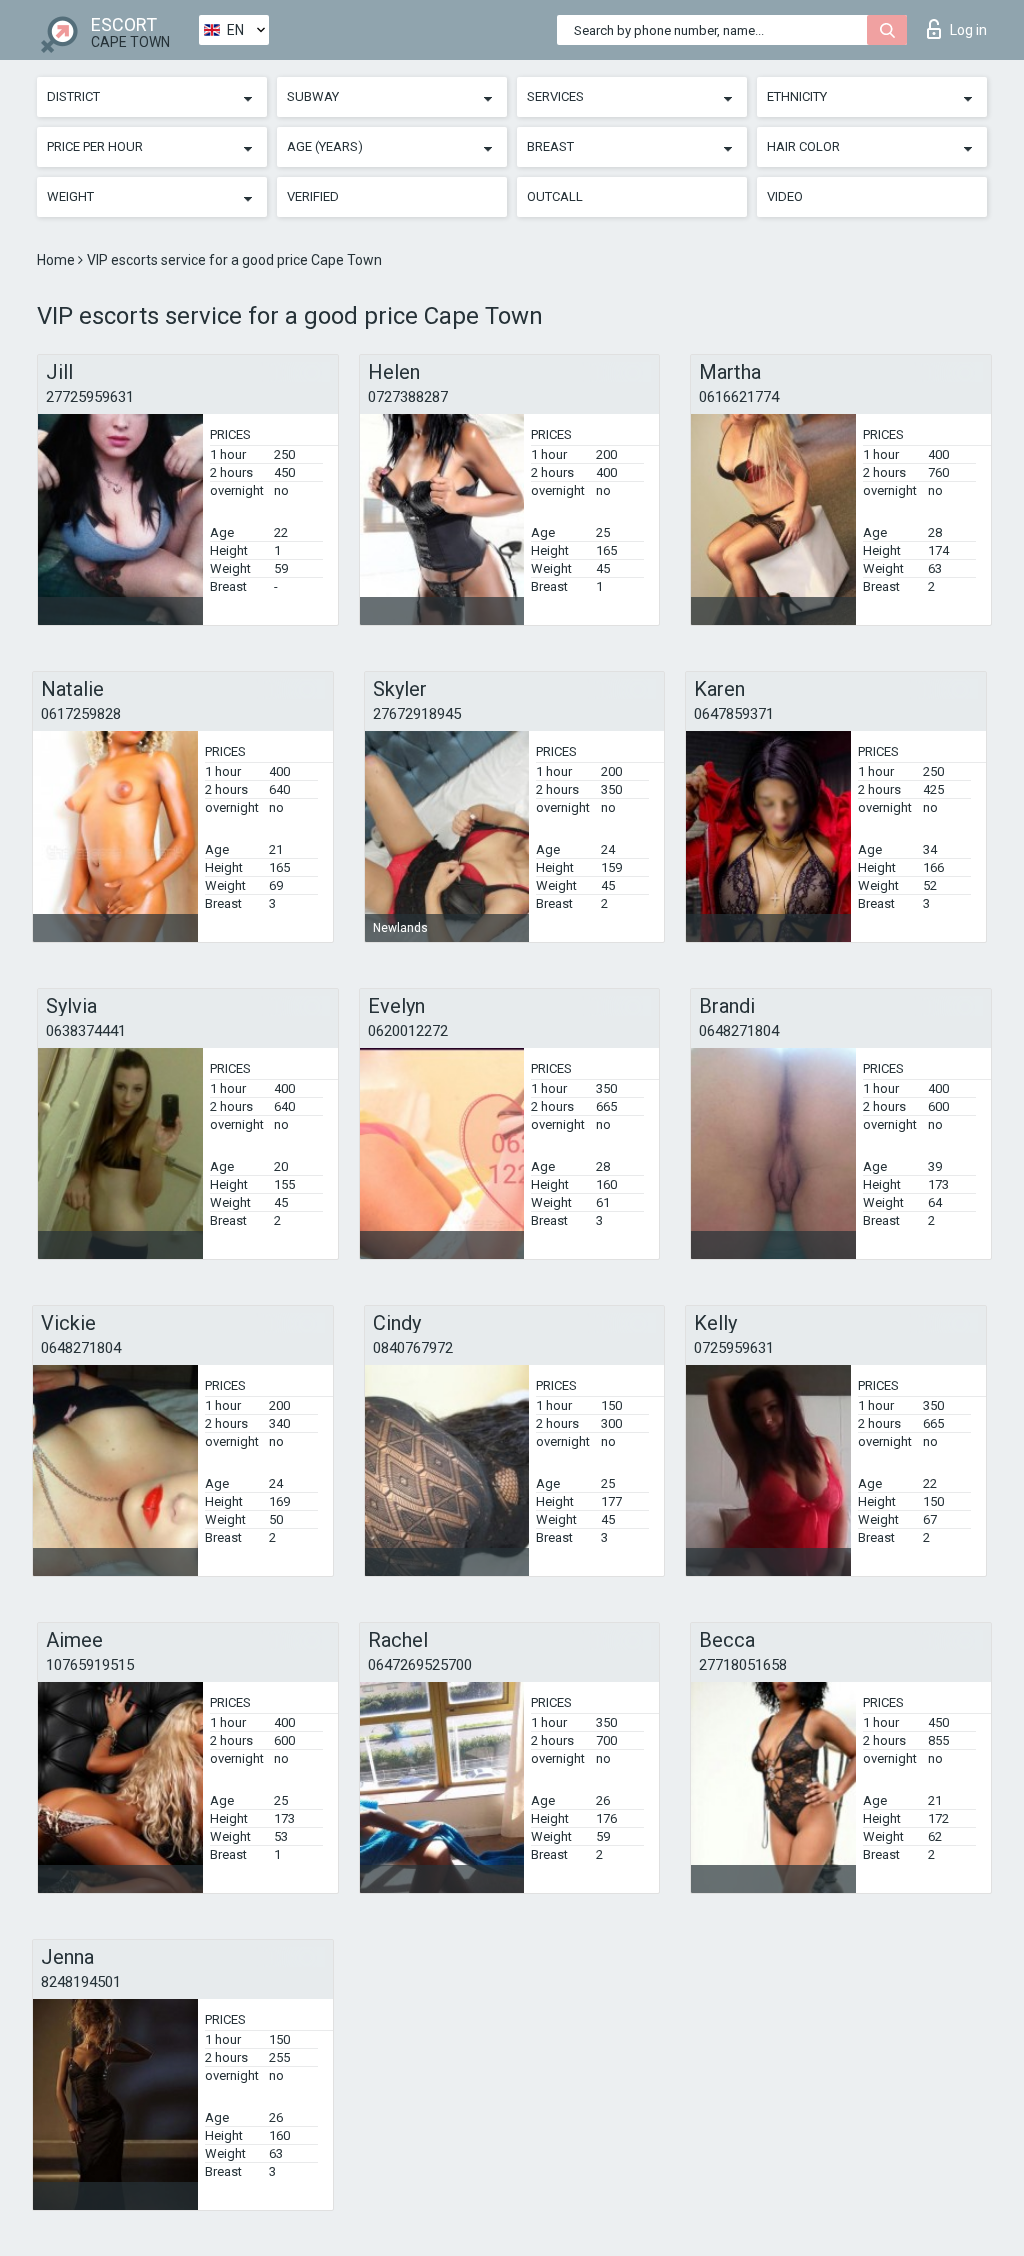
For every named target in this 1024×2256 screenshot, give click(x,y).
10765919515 (90, 1665)
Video (785, 196)
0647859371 (734, 714)
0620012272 (408, 1031)
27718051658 (743, 1665)
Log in (968, 30)
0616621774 (739, 397)
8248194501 (81, 1982)
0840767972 (413, 1348)
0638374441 (86, 1031)
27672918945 (417, 714)
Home (57, 260)
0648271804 (739, 1031)
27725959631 (90, 397)
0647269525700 (420, 1665)
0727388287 (408, 397)
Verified (313, 196)
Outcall (555, 196)
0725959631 (734, 1348)
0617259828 (81, 714)
